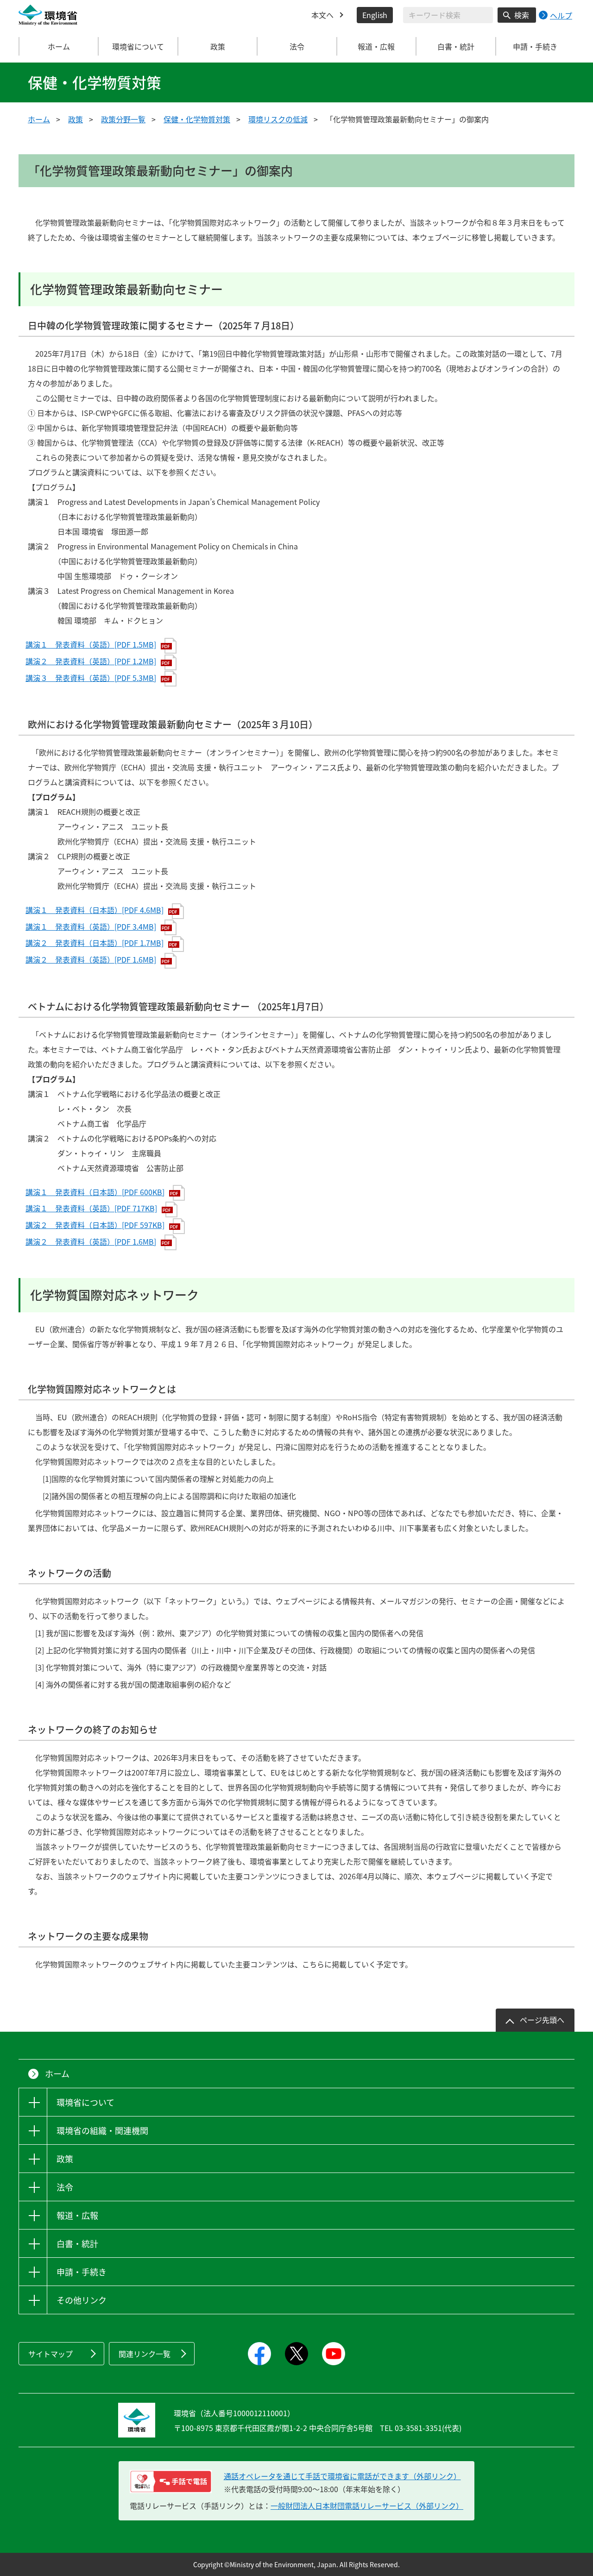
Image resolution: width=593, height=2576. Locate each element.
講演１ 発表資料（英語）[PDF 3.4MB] (91, 926)
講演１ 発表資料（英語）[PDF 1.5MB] (91, 644)
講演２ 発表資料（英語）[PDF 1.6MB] (91, 959)
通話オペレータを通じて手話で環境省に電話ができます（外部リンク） (342, 2476)
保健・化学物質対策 (197, 119)
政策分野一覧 (123, 119)
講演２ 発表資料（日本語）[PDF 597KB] (95, 1225)
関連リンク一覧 (145, 2354)
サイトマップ (50, 2354)
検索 (522, 15)
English (375, 15)
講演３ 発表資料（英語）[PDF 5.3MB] (91, 678)
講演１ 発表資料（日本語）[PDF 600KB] (95, 1192)
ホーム (59, 46)
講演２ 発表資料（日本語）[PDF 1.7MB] (95, 943)
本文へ (322, 15)
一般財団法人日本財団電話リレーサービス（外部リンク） (367, 2506)
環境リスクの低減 (278, 119)
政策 (76, 119)
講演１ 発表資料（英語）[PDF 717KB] (91, 1208)
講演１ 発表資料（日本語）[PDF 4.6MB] (95, 910)
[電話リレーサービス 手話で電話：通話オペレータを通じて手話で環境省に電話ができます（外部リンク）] (171, 2482)
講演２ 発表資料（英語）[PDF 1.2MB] (91, 661)
